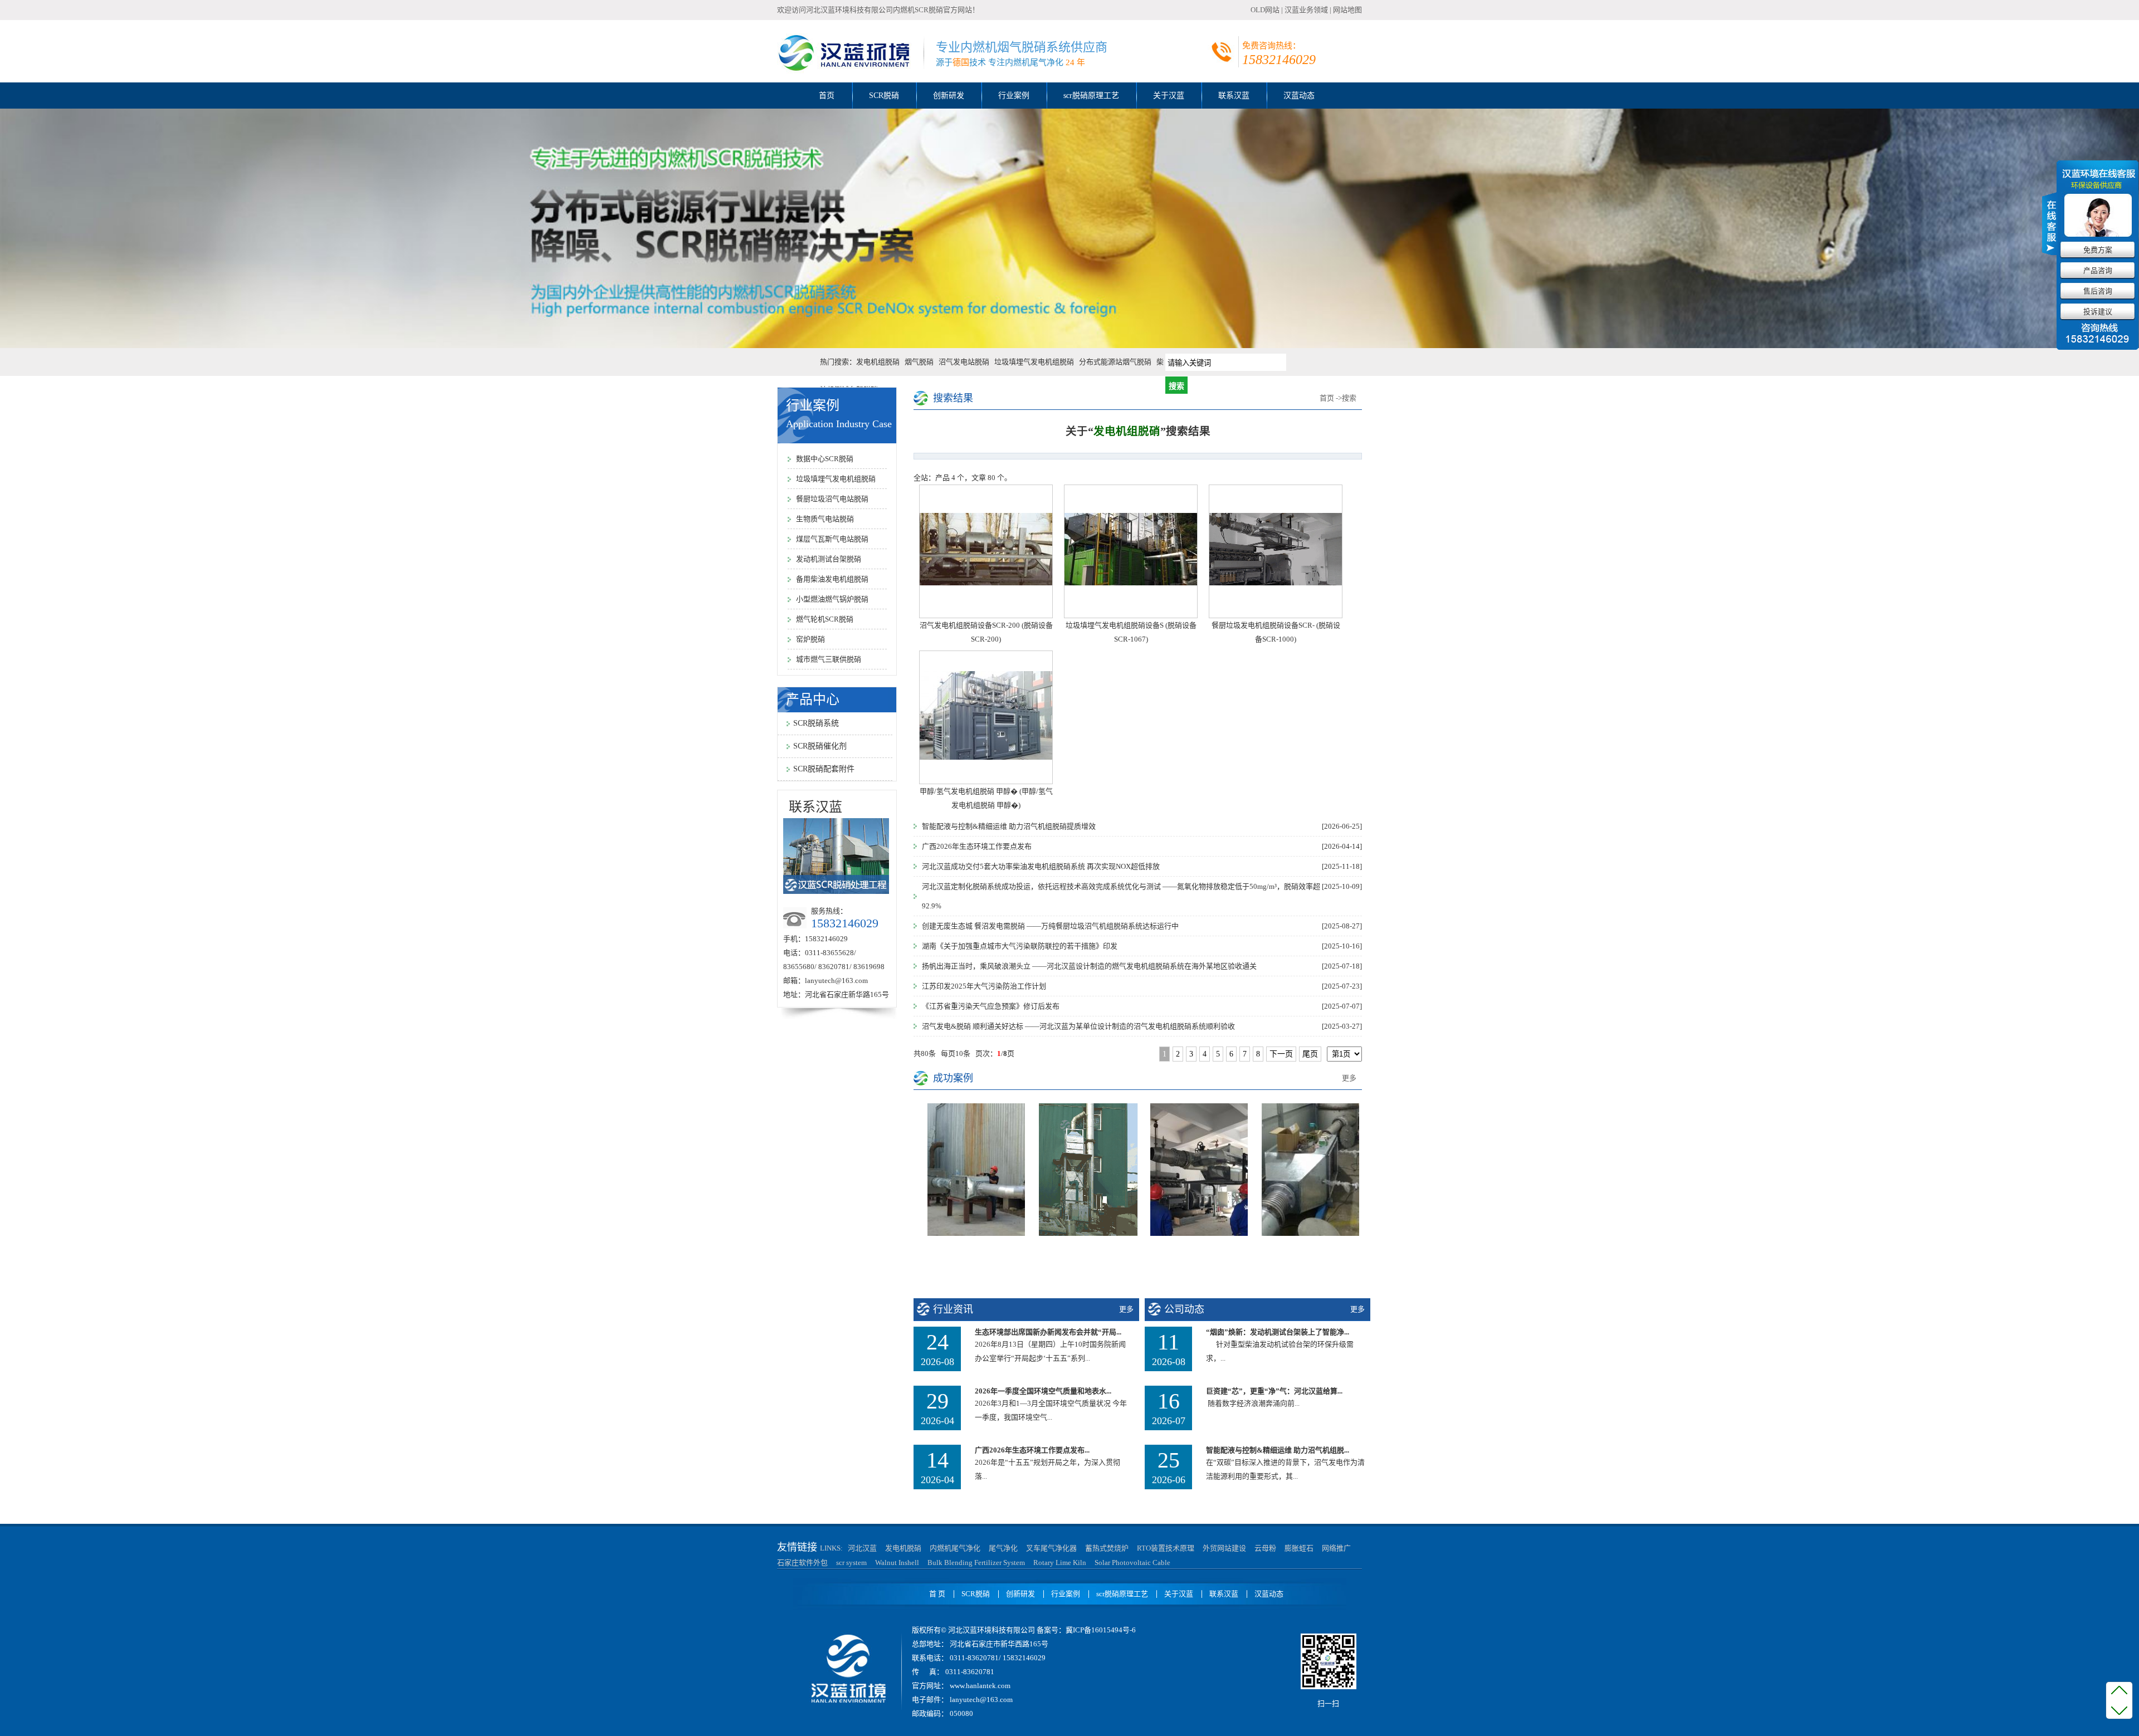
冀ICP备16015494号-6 (1101, 1630)
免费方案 (2098, 250)
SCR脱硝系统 (816, 723)
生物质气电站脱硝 (825, 519)
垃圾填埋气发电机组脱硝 (1034, 362)
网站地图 (1347, 10)
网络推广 (1336, 1548)
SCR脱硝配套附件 (824, 769)
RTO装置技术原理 (1166, 1548)
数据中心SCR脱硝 (825, 459)
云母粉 (1265, 1548)
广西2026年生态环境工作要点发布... (1032, 1450)
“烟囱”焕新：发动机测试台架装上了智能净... (1278, 1332)
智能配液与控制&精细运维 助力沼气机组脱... (1278, 1450)
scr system (851, 1563)
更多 (1349, 1078)
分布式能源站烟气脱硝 (1115, 362)
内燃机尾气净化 (955, 1548)
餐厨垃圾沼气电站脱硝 (832, 499)
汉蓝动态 (1299, 96)
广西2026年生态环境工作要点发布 (978, 846)
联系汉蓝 (1234, 96)
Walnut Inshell (897, 1563)
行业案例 (1014, 96)
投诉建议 (2098, 312)
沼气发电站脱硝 (964, 362)
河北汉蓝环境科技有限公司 (849, 10)
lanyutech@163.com (836, 981)
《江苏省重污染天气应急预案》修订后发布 (992, 1006)
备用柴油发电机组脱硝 (832, 579)
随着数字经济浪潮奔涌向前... (1253, 1403)
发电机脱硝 (903, 1548)
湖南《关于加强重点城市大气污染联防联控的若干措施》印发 (1021, 946)
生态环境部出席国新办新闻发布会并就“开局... (1048, 1332)
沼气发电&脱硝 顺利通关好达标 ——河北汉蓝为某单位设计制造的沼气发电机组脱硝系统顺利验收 (1080, 1026)
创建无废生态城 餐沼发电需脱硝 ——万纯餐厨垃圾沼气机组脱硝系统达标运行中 (1052, 926)
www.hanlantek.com (979, 1686)
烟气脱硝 (919, 362)
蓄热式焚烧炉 (1107, 1548)
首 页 (937, 1594)
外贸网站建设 (1224, 1548)
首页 (827, 96)
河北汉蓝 (862, 1548)
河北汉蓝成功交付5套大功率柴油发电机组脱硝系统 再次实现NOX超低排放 (1042, 866)
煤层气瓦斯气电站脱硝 (832, 539)
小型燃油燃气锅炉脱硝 (832, 599)
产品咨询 (2098, 270)
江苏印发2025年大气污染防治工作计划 (986, 986)
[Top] (2119, 1691)
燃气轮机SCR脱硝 (825, 619)
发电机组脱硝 (878, 362)
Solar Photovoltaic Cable (1132, 1563)
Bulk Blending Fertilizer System (976, 1563)
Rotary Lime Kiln (1060, 1563)
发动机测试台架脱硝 (829, 559)
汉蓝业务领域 (1306, 10)
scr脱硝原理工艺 (1091, 96)
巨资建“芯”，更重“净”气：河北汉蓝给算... (1274, 1391)
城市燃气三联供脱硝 (829, 659)
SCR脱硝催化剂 (820, 746)
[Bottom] (2119, 1713)
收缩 (2050, 222)
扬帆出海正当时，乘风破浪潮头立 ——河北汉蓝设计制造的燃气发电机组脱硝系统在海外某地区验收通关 (1091, 966)
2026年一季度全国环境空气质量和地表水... (1043, 1391)
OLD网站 (1265, 10)
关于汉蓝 (1169, 96)
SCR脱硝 (884, 96)
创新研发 (949, 96)
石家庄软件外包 (802, 1563)
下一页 (1281, 1054)
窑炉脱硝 (810, 639)
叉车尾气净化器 (1051, 1548)
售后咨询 (2098, 291)
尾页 (1310, 1054)
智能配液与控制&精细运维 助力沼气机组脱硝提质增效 (1010, 826)
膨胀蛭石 (1299, 1548)
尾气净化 (1003, 1548)
